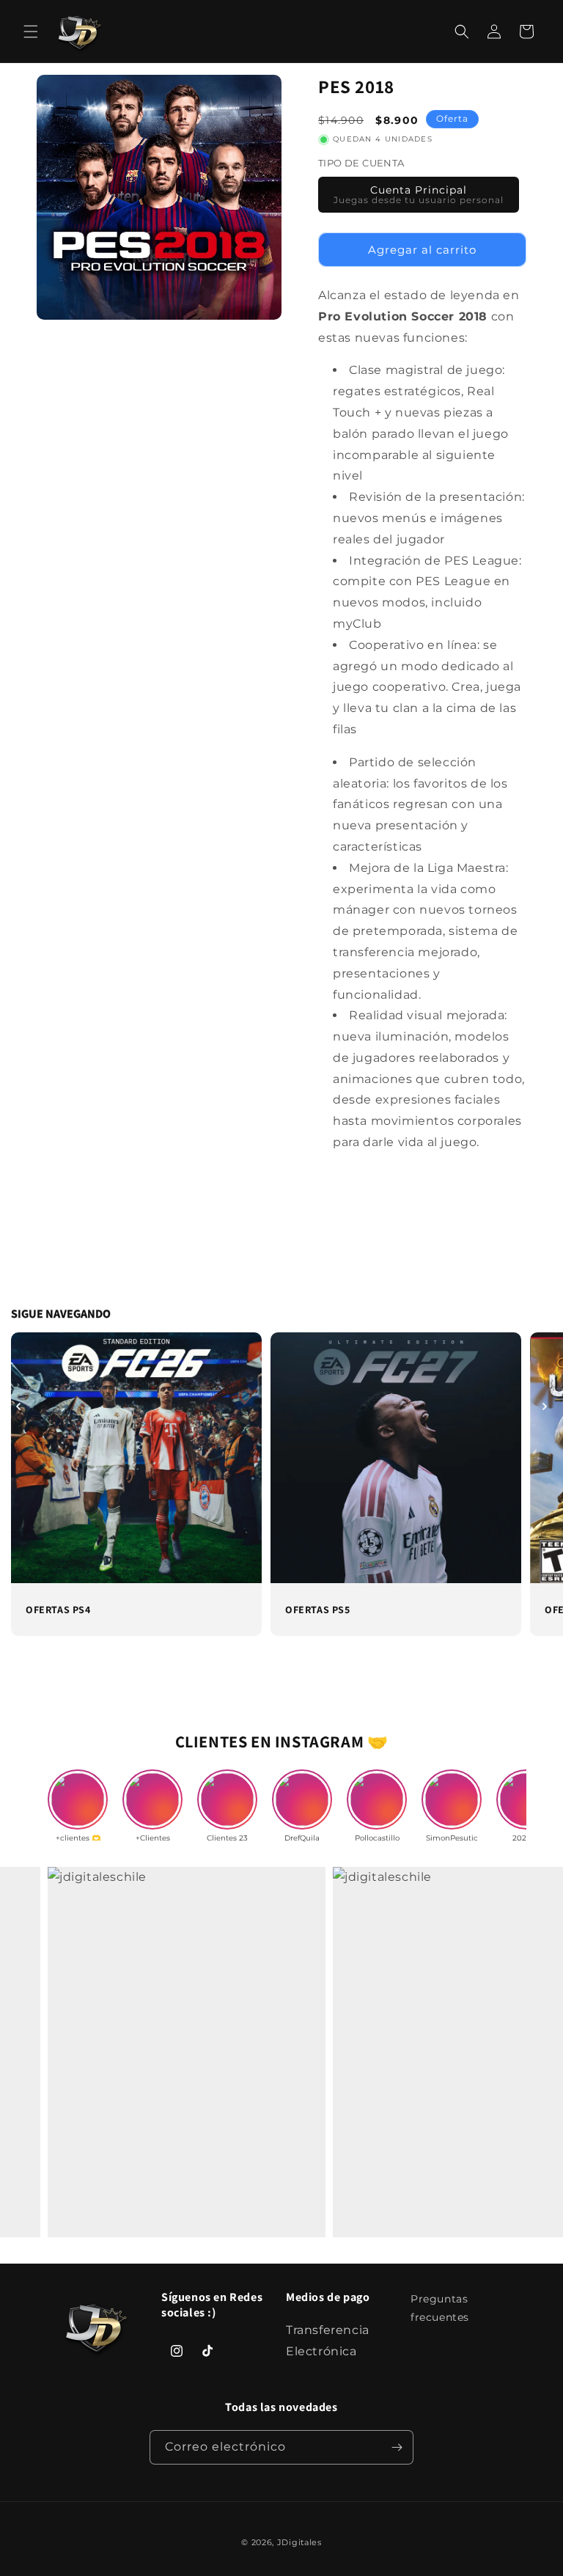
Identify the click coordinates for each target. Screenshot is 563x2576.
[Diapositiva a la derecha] (545, 1406)
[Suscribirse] (397, 2447)
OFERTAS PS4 (58, 1610)
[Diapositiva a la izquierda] (18, 1406)
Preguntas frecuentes (440, 2308)
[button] (31, 32)
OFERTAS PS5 (318, 1610)
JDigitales (299, 2542)
